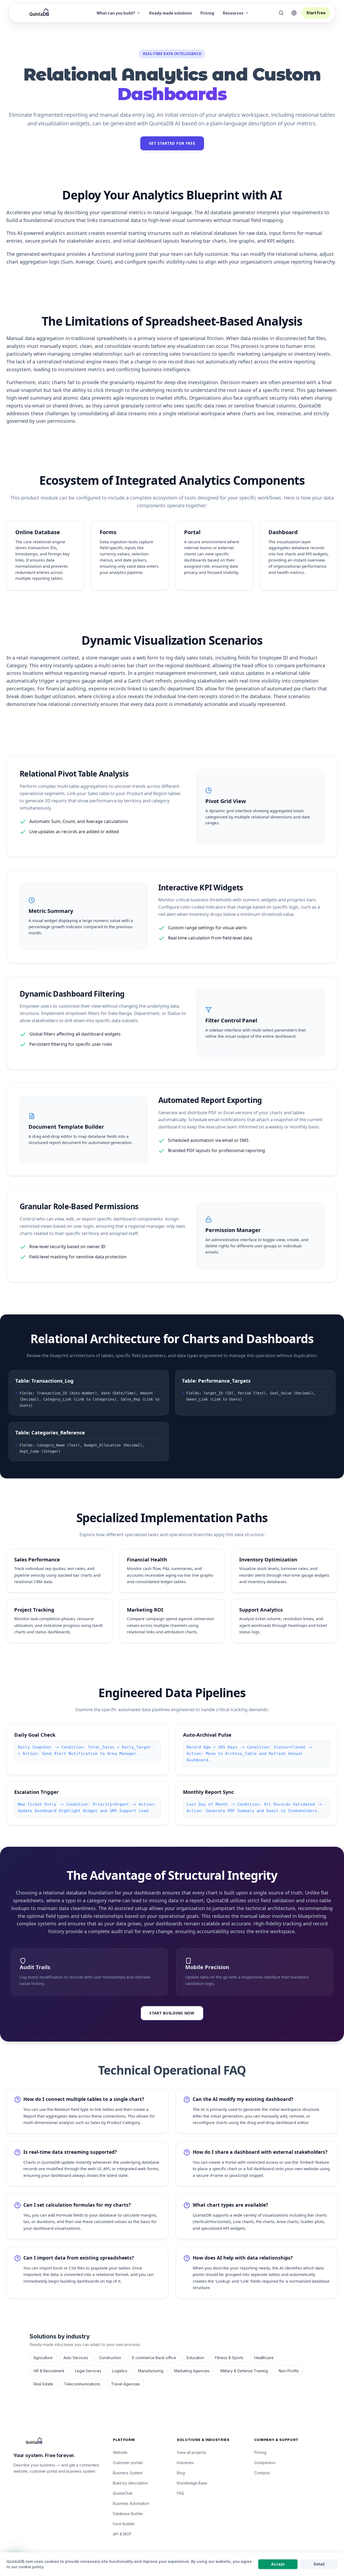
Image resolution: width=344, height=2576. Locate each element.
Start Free (316, 13)
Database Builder (128, 2514)
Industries (185, 2463)
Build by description (130, 2483)
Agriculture (43, 2358)
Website (120, 2452)
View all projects (191, 2452)
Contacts (262, 2473)
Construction (110, 2358)
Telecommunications (82, 2384)
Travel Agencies (126, 2384)
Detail (319, 2564)
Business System (128, 2473)
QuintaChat (123, 2493)
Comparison (265, 2463)
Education (196, 2358)
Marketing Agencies (192, 2371)
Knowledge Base (192, 2483)
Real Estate (43, 2384)
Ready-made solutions (171, 13)
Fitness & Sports (229, 2358)
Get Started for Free (172, 143)
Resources (233, 13)
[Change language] (294, 13)
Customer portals (128, 2463)
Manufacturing (151, 2371)
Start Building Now (172, 2013)
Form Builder (124, 2524)
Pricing (207, 13)
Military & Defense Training (244, 2371)
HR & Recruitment (49, 2371)
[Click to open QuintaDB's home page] (40, 12)
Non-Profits (289, 2371)
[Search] (281, 13)
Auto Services (76, 2358)
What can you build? (116, 13)
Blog (181, 2473)
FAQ (180, 2493)
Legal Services (88, 2371)
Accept (278, 2564)
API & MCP (122, 2534)
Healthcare (264, 2358)
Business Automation (131, 2503)
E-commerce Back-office (154, 2358)
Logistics (120, 2371)
